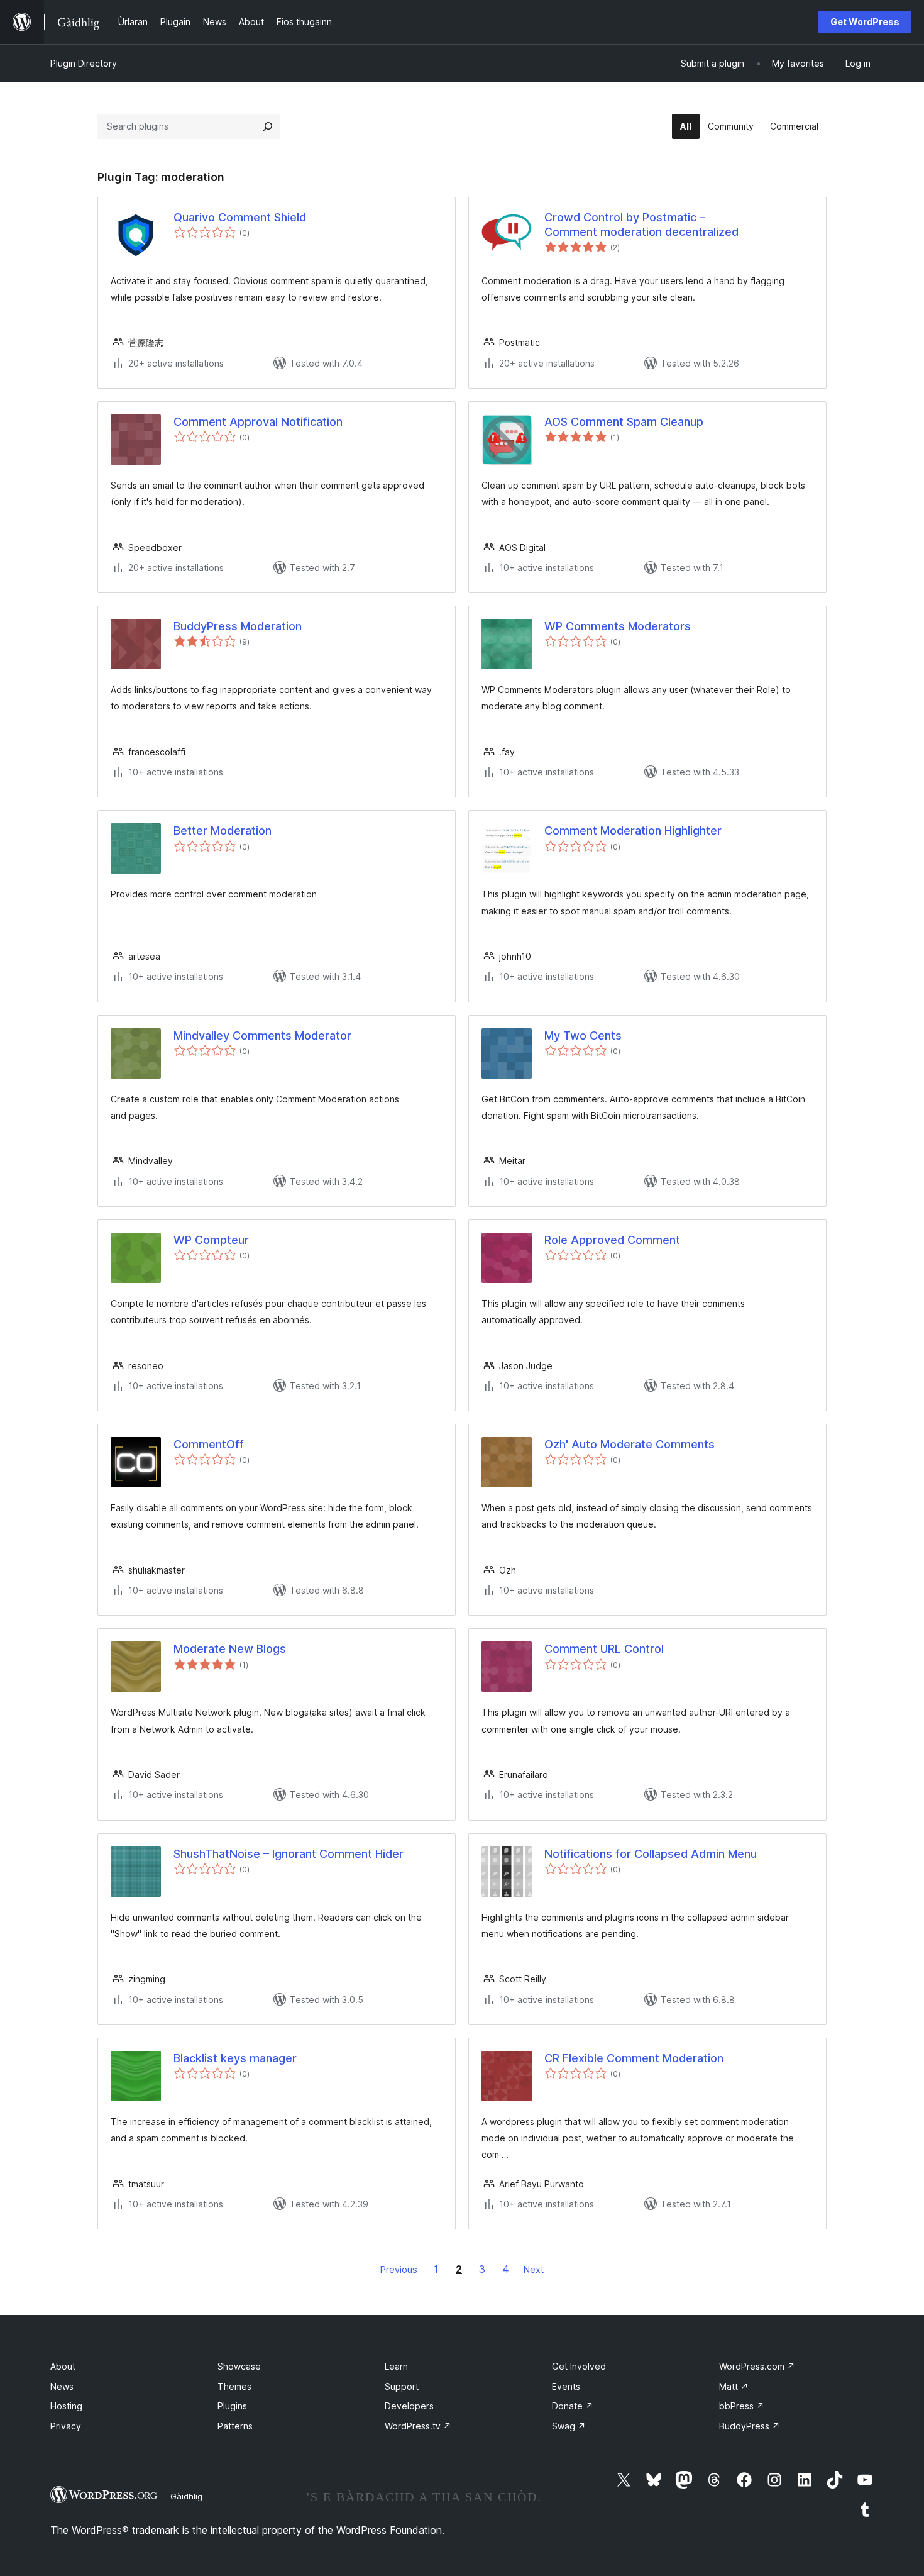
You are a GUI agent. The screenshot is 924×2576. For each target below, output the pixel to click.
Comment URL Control (604, 1649)
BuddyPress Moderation (238, 626)
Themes (234, 2386)
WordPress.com (757, 2366)
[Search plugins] (268, 126)
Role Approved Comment (612, 1240)
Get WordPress (865, 22)
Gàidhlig (186, 2496)
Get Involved (579, 2366)
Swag (569, 2426)
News (62, 2386)
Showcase (239, 2366)
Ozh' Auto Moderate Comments (630, 1444)
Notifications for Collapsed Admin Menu (651, 1854)
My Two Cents (583, 1035)
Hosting (66, 2406)
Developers (409, 2406)
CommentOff (209, 1444)
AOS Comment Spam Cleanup (624, 422)
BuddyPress (750, 2426)
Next (534, 2269)
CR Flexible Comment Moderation (634, 2058)
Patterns (235, 2426)
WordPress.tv (418, 2426)
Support (402, 2386)
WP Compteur (211, 1240)
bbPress (742, 2406)
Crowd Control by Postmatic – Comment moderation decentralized (641, 225)
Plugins (232, 2406)
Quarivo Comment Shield (240, 217)
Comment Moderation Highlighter (633, 830)
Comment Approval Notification (258, 422)
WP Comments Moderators (618, 626)
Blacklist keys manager (235, 2058)
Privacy (66, 2426)
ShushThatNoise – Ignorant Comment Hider (289, 1854)
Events (566, 2386)
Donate (573, 2406)
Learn (396, 2366)
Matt (734, 2386)
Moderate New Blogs (230, 1649)
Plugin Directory (84, 63)
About (63, 2366)
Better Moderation (223, 830)
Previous (399, 2269)
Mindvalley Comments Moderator (262, 1035)
